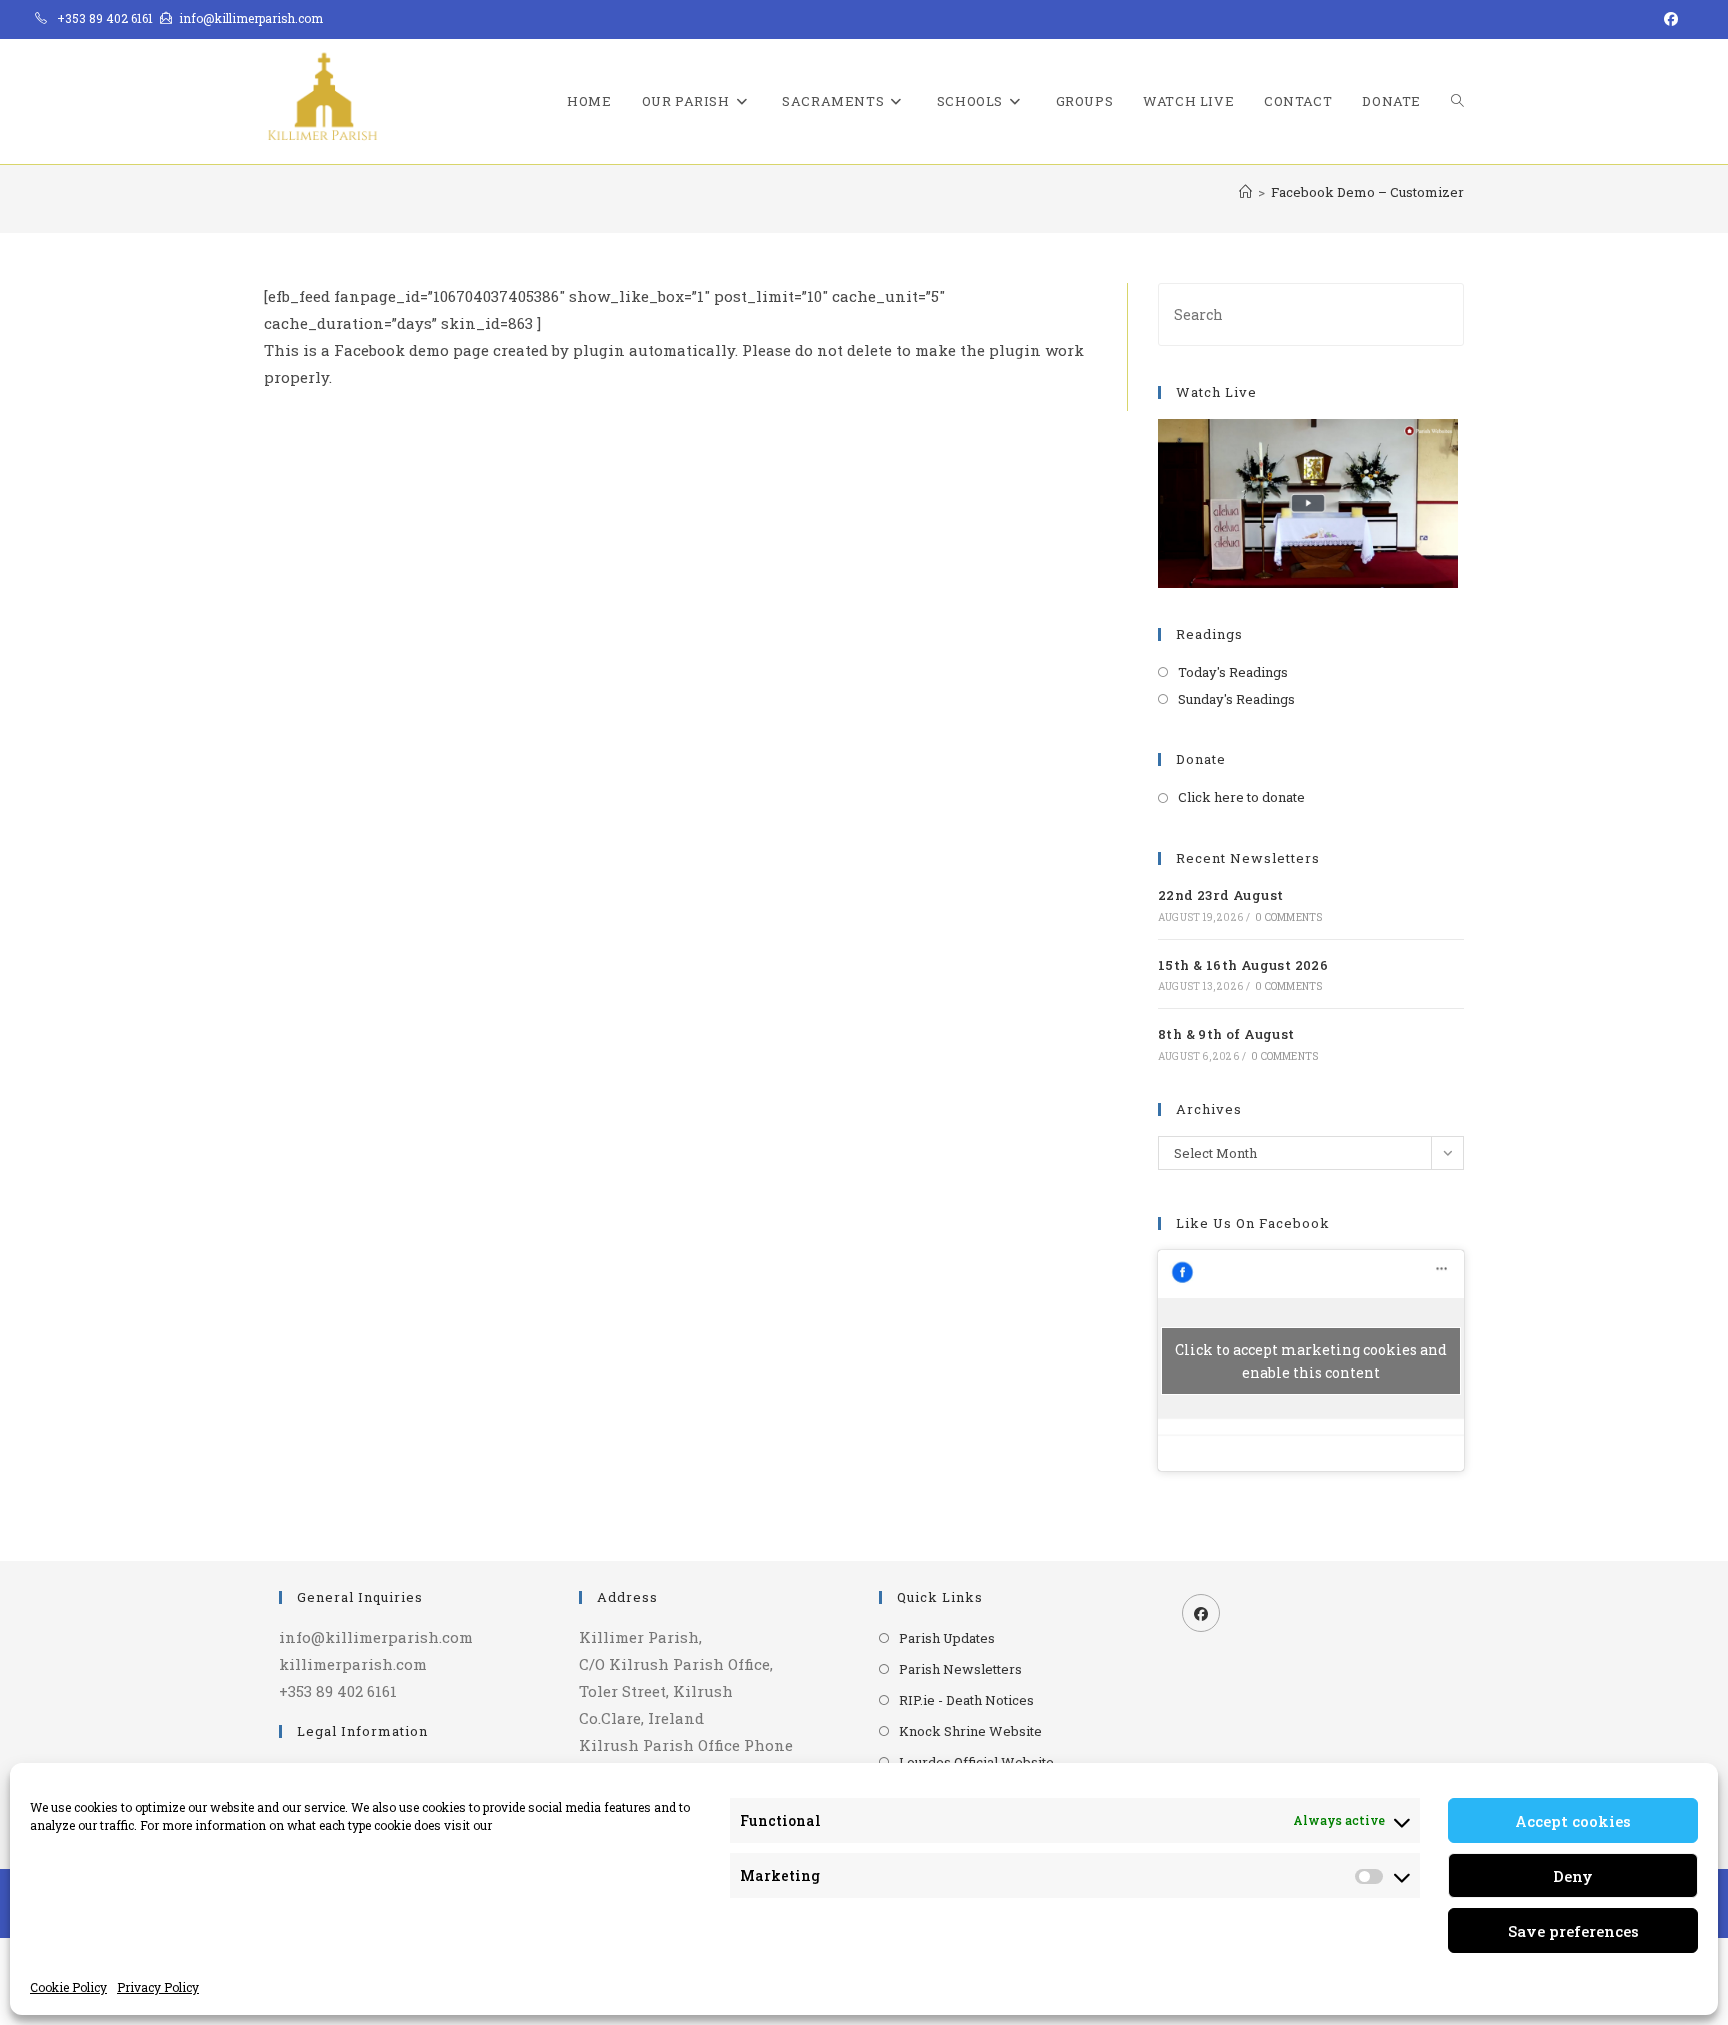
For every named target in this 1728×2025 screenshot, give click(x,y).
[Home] (1245, 192)
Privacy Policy (158, 1987)
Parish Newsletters (960, 1669)
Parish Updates (947, 1638)
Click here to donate (1241, 797)
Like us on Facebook (1253, 1223)
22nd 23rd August (1220, 895)
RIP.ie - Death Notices (966, 1700)
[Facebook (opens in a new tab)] (1668, 19)
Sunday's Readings (1236, 699)
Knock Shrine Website (970, 1731)
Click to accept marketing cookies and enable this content (1311, 1361)
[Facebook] (1201, 1613)
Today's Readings (1233, 672)
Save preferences (1573, 1931)
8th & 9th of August (1226, 1034)
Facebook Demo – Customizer (1367, 192)
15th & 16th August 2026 (1243, 965)
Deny (1573, 1876)
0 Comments (1288, 917)
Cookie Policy (68, 1987)
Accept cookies (1573, 1821)
